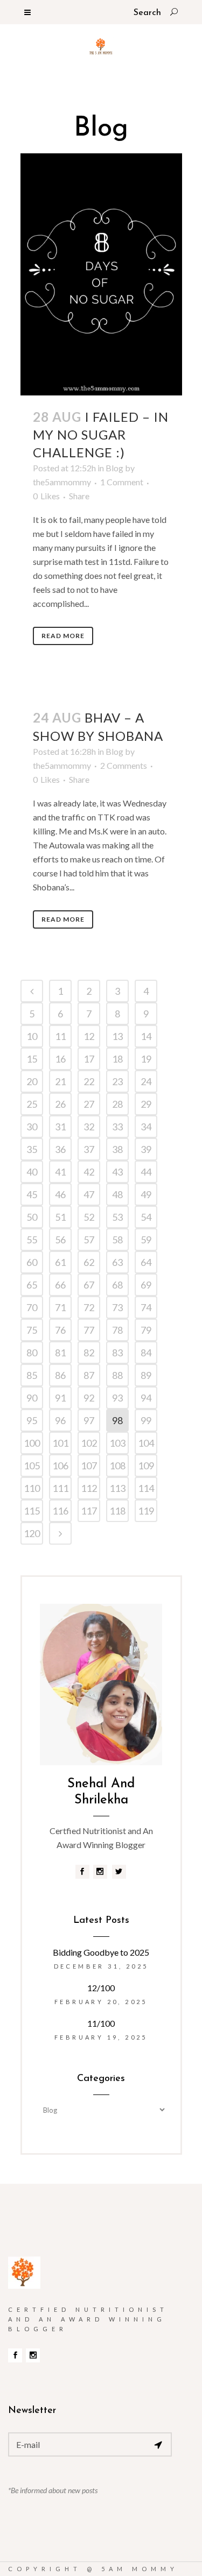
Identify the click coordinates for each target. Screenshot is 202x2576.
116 (60, 1511)
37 (89, 1149)
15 (32, 1059)
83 (117, 1353)
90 (32, 1398)
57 (89, 1240)
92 (89, 1398)
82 (89, 1353)
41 (60, 1172)
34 (146, 1127)
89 (146, 1375)
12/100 (101, 1988)
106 (60, 1466)
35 (32, 1149)
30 (32, 1127)
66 (60, 1285)
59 (146, 1240)
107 (89, 1466)
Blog (114, 468)
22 (89, 1081)
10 (32, 1036)
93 (117, 1398)
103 (117, 1443)
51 (60, 1217)
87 (89, 1375)
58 (117, 1240)
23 (117, 1081)
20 (32, 1081)
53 (117, 1217)
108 (117, 1466)
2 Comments (124, 765)
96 (60, 1420)
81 (60, 1353)
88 (117, 1375)
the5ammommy (62, 482)
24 (146, 1081)
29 (146, 1104)
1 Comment (122, 482)
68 (117, 1285)
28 (117, 1104)
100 (32, 1443)
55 (32, 1240)
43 (117, 1172)
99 (146, 1420)
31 (60, 1127)
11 (60, 1036)
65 (32, 1285)
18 (117, 1059)
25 (32, 1104)
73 (117, 1307)
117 (89, 1511)
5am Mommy (140, 2569)
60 (32, 1262)
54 (146, 1217)
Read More (63, 636)
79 (146, 1330)
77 (89, 1330)
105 (32, 1466)
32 (89, 1127)
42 (89, 1172)
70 (32, 1307)
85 (32, 1375)
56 (60, 1240)
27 (89, 1104)
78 (117, 1330)
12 (89, 1036)
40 (32, 1172)
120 (32, 1533)
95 (32, 1420)
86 (60, 1375)
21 (60, 1081)
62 (89, 1262)
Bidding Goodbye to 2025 (101, 1952)
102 (89, 1443)
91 (60, 1398)
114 (146, 1488)
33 (117, 1127)
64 (146, 1262)
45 (32, 1194)
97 (89, 1420)
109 (146, 1466)
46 (60, 1194)
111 (60, 1488)
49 (146, 1194)
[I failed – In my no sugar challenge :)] (101, 274)
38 (117, 1149)
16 (60, 1059)
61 (60, 1262)
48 (117, 1194)
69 (146, 1285)
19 (146, 1059)
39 (146, 1149)
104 (146, 1443)
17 (89, 1059)
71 (60, 1307)
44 (146, 1172)
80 (32, 1353)
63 (117, 1262)
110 (32, 1488)
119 (146, 1511)
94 (146, 1398)
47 (89, 1194)
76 (60, 1330)
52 (89, 1217)
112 (89, 1488)
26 (60, 1104)
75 (32, 1330)
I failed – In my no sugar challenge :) (101, 434)
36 (60, 1149)
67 (89, 1285)
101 (60, 1443)
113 (117, 1488)
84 (146, 1353)
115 (32, 1511)
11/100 (101, 2023)
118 (117, 1511)
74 (146, 1307)
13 (117, 1036)
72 (89, 1307)
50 (32, 1217)
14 (146, 1036)
